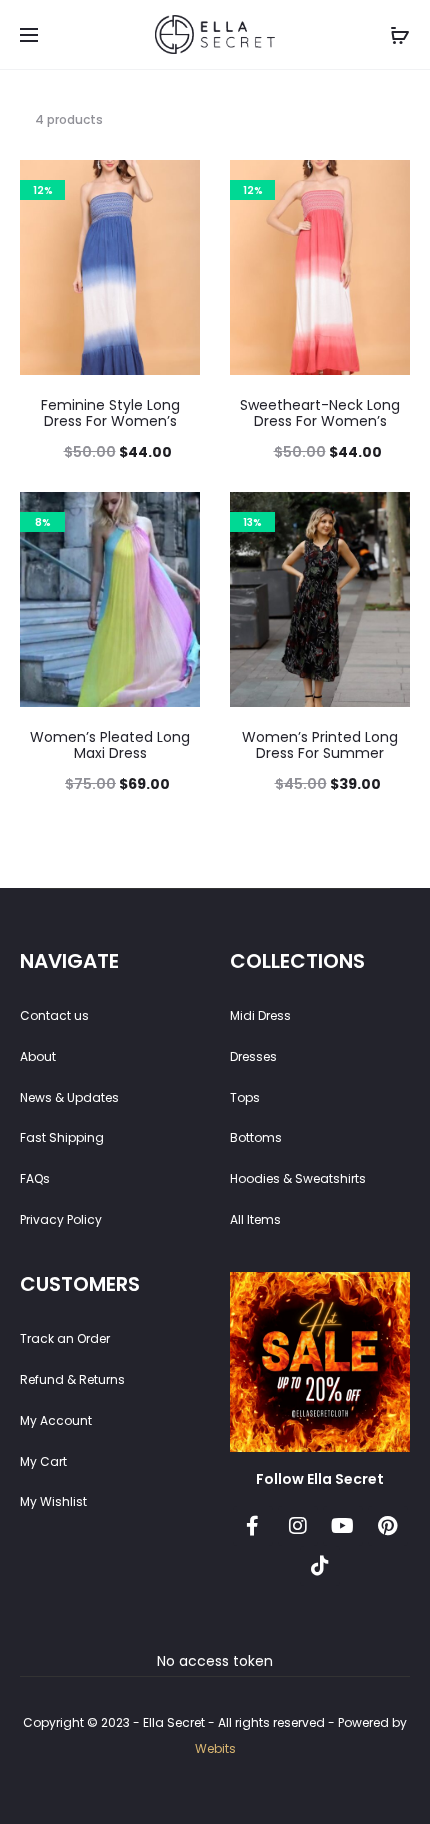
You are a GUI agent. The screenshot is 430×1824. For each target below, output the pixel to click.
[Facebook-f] (253, 1526)
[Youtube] (343, 1526)
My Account (56, 1420)
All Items (255, 1219)
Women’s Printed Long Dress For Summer (320, 745)
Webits (215, 1748)
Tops (245, 1097)
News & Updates (69, 1097)
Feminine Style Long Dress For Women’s (110, 413)
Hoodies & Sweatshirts (298, 1178)
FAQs (35, 1178)
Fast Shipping (62, 1137)
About (38, 1056)
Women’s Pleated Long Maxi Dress (110, 745)
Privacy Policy (61, 1219)
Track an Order (65, 1338)
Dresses (253, 1056)
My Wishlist (53, 1501)
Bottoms (256, 1137)
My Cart (43, 1461)
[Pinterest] (388, 1526)
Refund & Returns (72, 1379)
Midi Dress (260, 1015)
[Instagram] (298, 1526)
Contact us (54, 1015)
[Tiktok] (320, 1566)
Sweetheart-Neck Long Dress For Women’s (320, 413)
